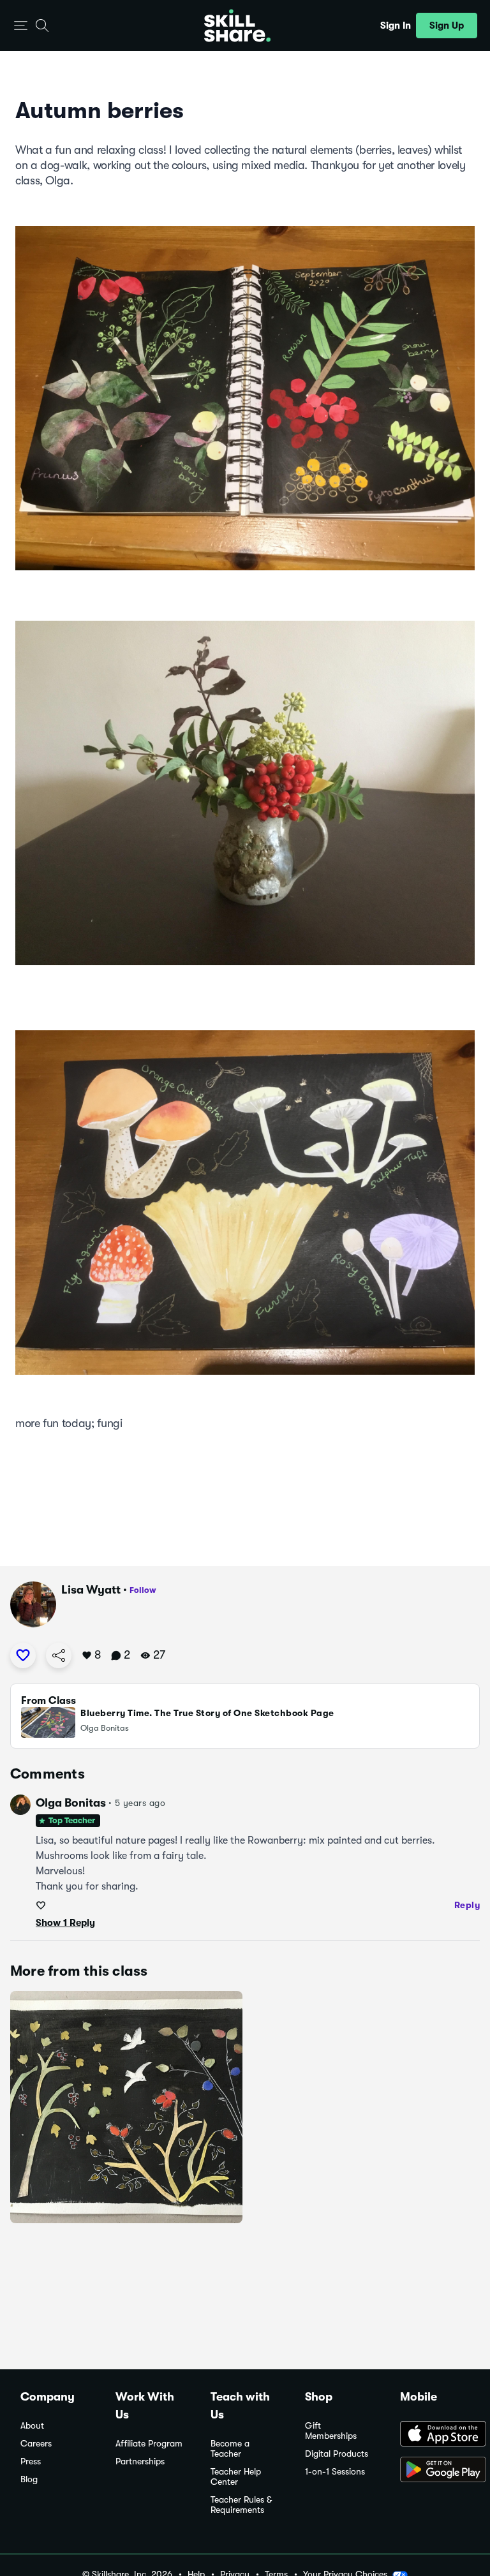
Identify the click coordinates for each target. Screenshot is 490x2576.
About (32, 2426)
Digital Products (337, 2454)
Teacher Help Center (236, 2477)
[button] (21, 26)
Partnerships (140, 2461)
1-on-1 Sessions (335, 2472)
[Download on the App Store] (435, 2435)
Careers (36, 2444)
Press (31, 2461)
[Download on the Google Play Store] (435, 2471)
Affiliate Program (149, 2444)
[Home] (237, 26)
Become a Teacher (230, 2449)
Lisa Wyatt (91, 1590)
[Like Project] (23, 1655)
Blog (29, 2479)
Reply (467, 1905)
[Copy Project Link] (59, 1655)
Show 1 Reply (65, 1923)
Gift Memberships (331, 2431)
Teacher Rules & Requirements (241, 2505)
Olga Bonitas (71, 1803)
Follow (143, 1590)
